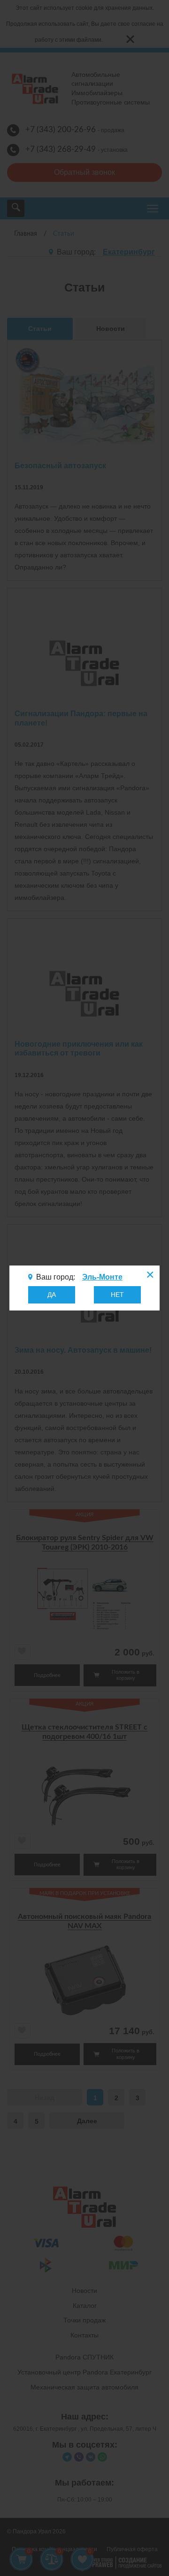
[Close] (149, 1276)
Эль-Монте (102, 1277)
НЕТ (117, 1295)
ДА (52, 1295)
